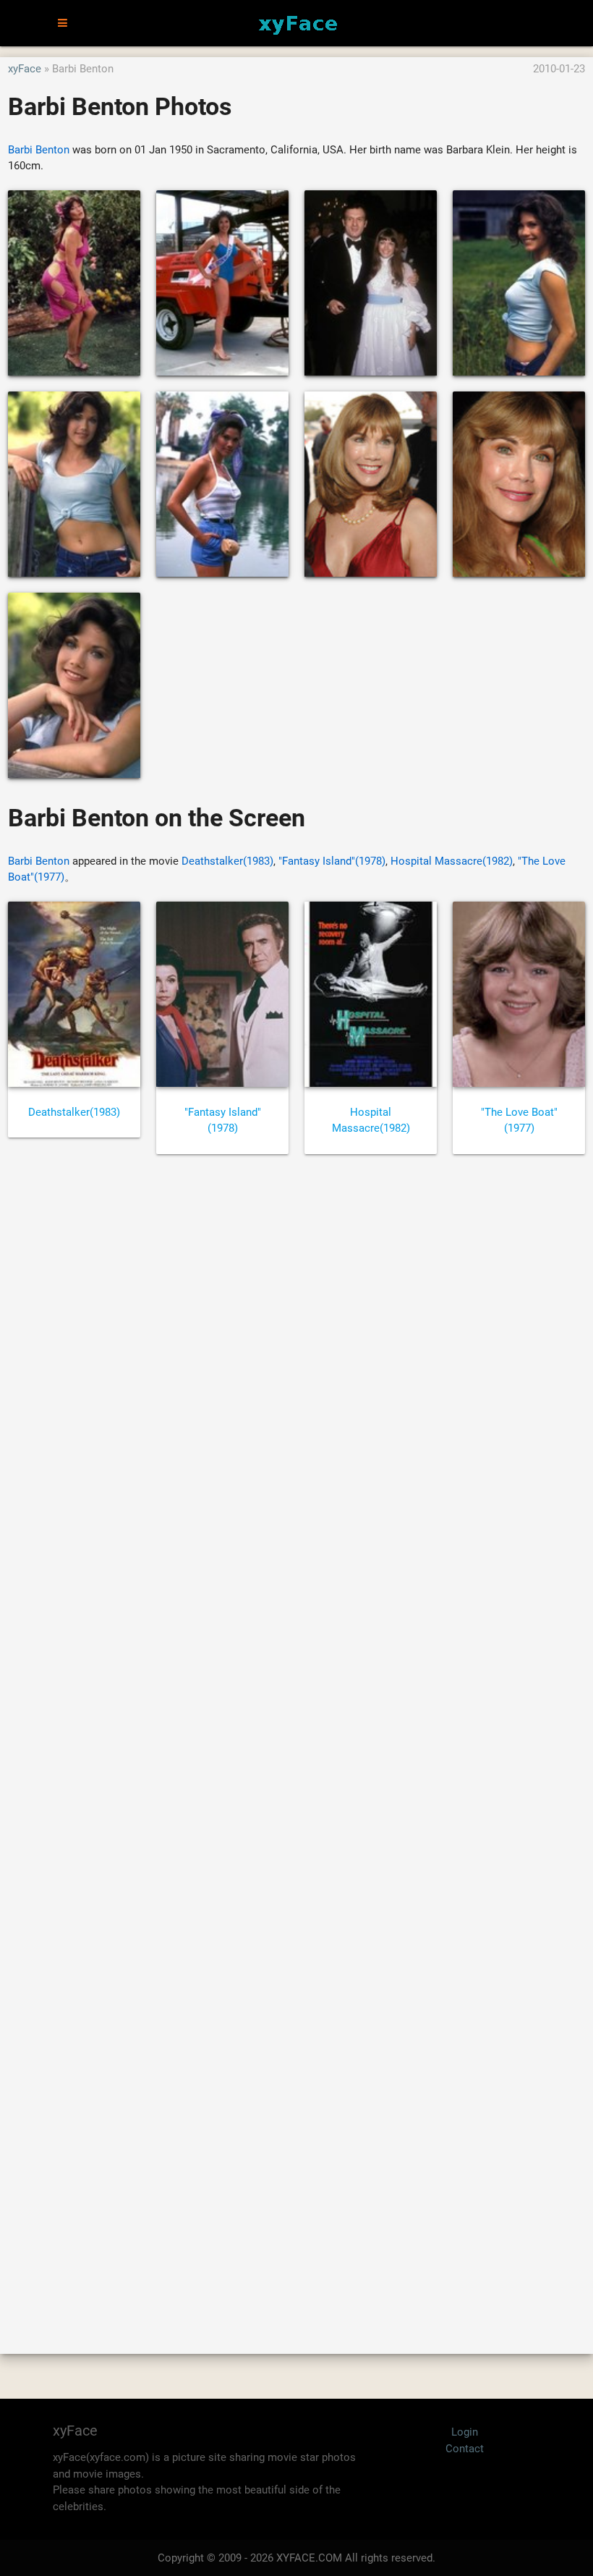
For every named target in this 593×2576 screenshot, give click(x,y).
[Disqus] (296, 1738)
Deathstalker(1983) (227, 861)
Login (465, 2432)
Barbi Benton (39, 150)
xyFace (25, 69)
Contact (465, 2449)
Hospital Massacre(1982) (452, 861)
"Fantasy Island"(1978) (332, 861)
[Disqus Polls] (296, 1360)
